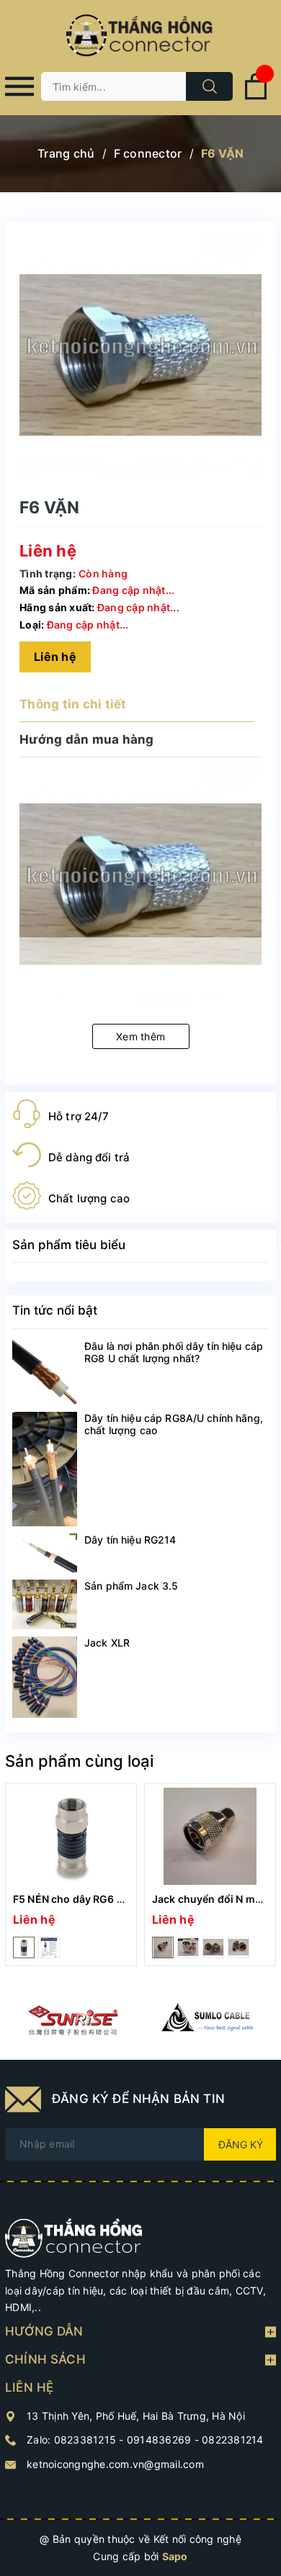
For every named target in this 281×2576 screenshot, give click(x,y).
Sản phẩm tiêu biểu (69, 1245)
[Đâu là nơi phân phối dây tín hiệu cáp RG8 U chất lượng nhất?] (45, 1372)
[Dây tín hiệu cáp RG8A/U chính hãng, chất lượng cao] (45, 1469)
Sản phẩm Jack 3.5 (131, 1586)
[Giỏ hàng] (256, 97)
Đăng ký (241, 2144)
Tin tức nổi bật (55, 1310)
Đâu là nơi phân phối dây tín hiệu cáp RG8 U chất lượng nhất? (174, 1352)
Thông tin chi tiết (73, 704)
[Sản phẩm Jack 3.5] (45, 1604)
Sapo (175, 2556)
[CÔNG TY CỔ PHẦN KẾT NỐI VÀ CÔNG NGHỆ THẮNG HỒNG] (74, 2237)
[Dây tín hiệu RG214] (45, 1553)
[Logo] (140, 36)
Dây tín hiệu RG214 (130, 1540)
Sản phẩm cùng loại (79, 1761)
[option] (71, 1875)
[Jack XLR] (45, 1677)
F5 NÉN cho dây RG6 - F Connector (99, 1899)
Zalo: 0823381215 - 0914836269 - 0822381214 (145, 2440)
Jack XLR (107, 1643)
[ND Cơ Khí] (73, 2020)
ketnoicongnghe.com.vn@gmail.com (115, 2464)
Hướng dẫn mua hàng (87, 739)
